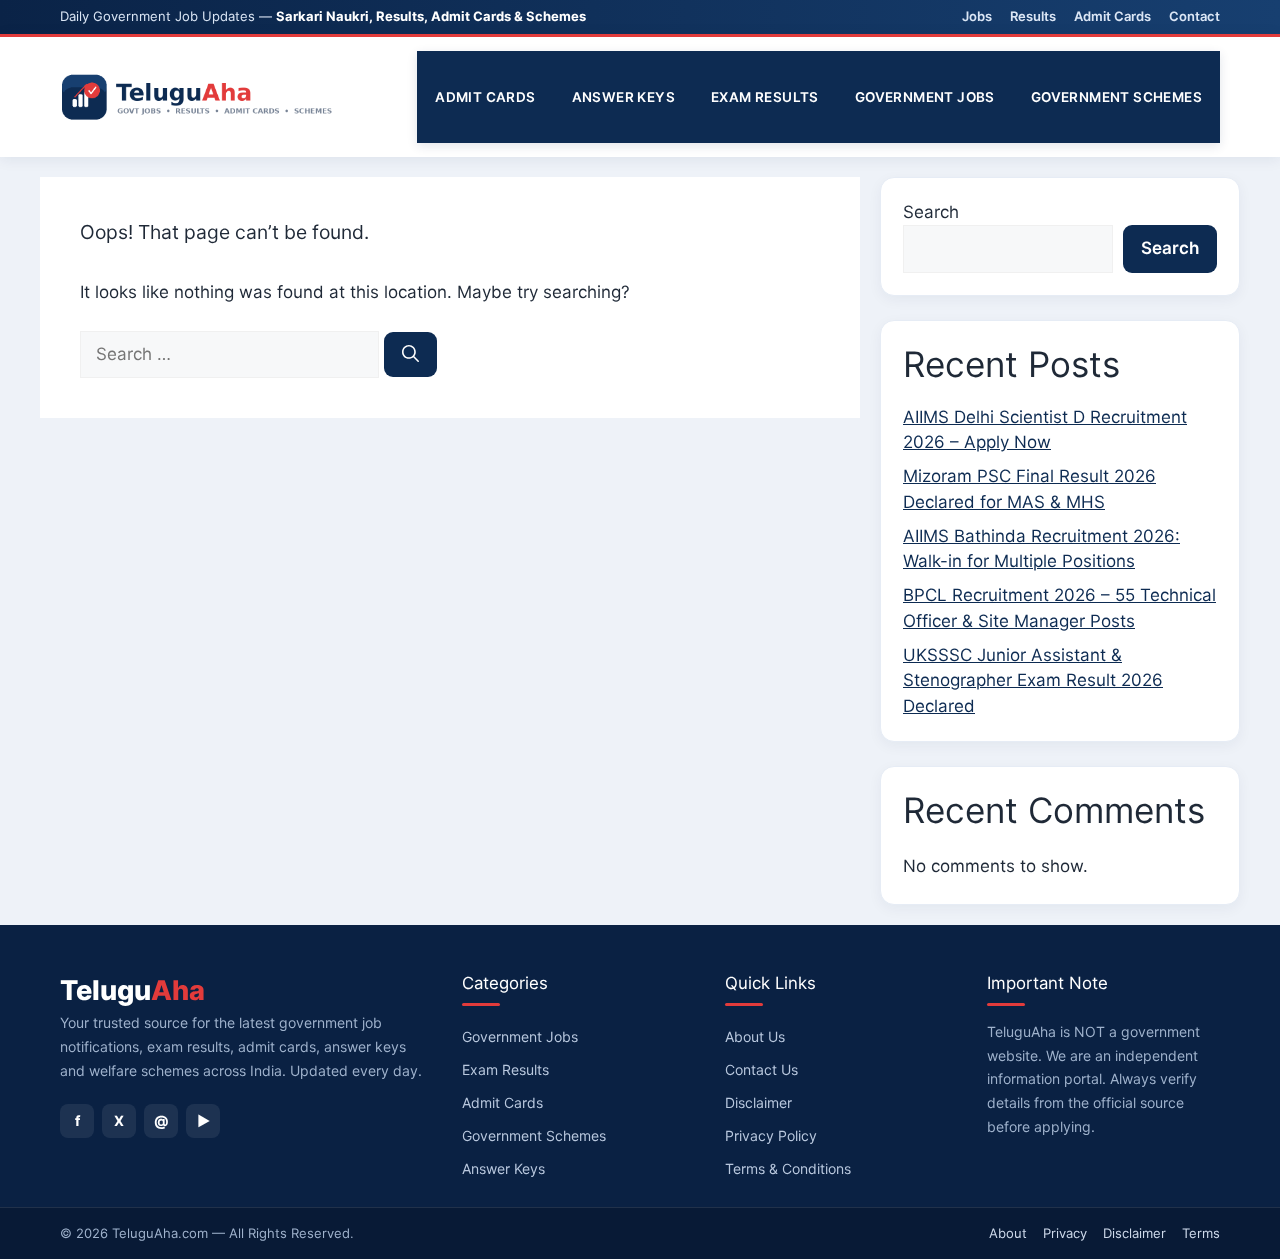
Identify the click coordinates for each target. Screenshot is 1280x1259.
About (1008, 1233)
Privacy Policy (771, 1135)
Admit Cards (1112, 16)
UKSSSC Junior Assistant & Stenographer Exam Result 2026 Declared (1033, 680)
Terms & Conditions (788, 1168)
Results (1033, 16)
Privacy (1065, 1233)
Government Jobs (925, 97)
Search (931, 212)
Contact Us (761, 1069)
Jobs (977, 16)
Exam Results (765, 97)
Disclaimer (758, 1102)
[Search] (410, 355)
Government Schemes (1116, 97)
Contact (1194, 16)
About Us (755, 1036)
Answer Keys (623, 97)
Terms (1201, 1233)
